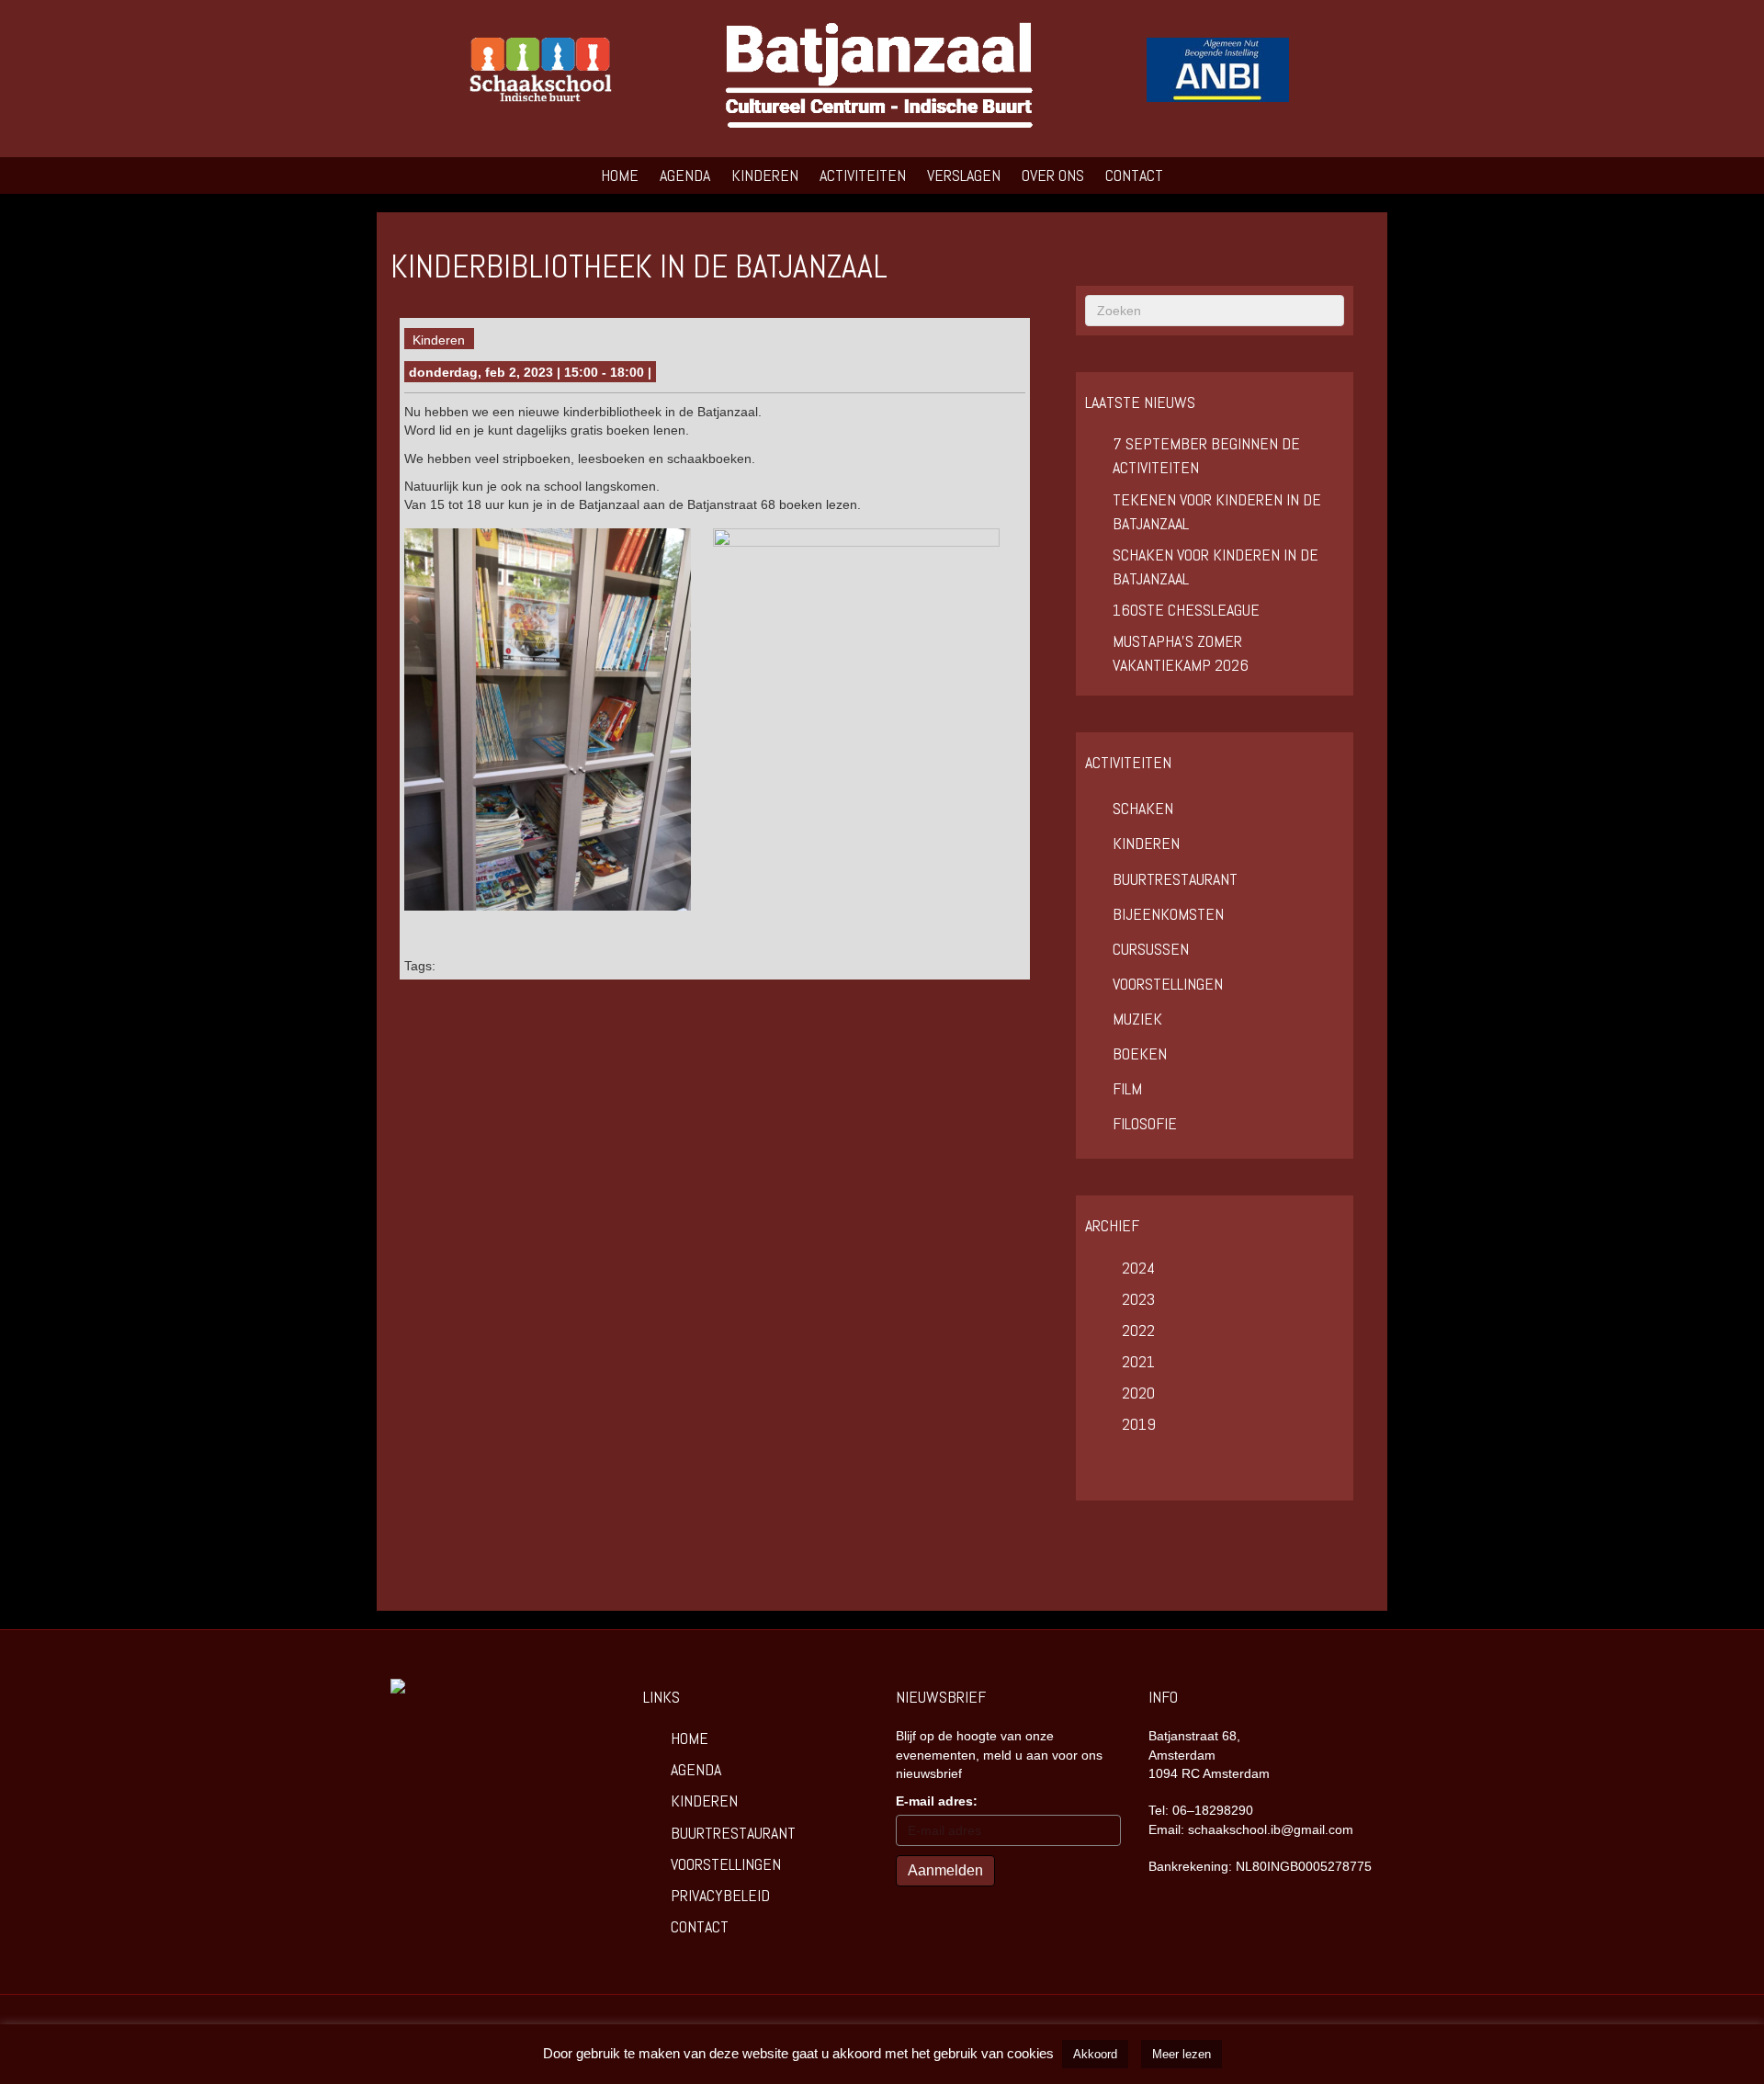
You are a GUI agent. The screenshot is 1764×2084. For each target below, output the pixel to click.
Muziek (1137, 1019)
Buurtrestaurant (1175, 879)
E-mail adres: (937, 1801)
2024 (1138, 1268)
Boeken (1140, 1053)
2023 (1138, 1299)
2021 (1138, 1361)
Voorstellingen (1168, 984)
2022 (1138, 1330)
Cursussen (1151, 949)
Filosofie (1145, 1123)
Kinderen (765, 175)
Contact (1134, 175)
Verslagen (964, 175)
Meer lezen (1182, 2054)
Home (620, 175)
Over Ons (1053, 175)
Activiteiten (863, 175)
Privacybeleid (720, 1895)
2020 (1138, 1393)
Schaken (1143, 808)
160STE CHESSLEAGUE (1186, 610)
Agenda (685, 175)
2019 (1139, 1424)
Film (1127, 1088)
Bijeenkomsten (1168, 914)
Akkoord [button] (1095, 2054)
